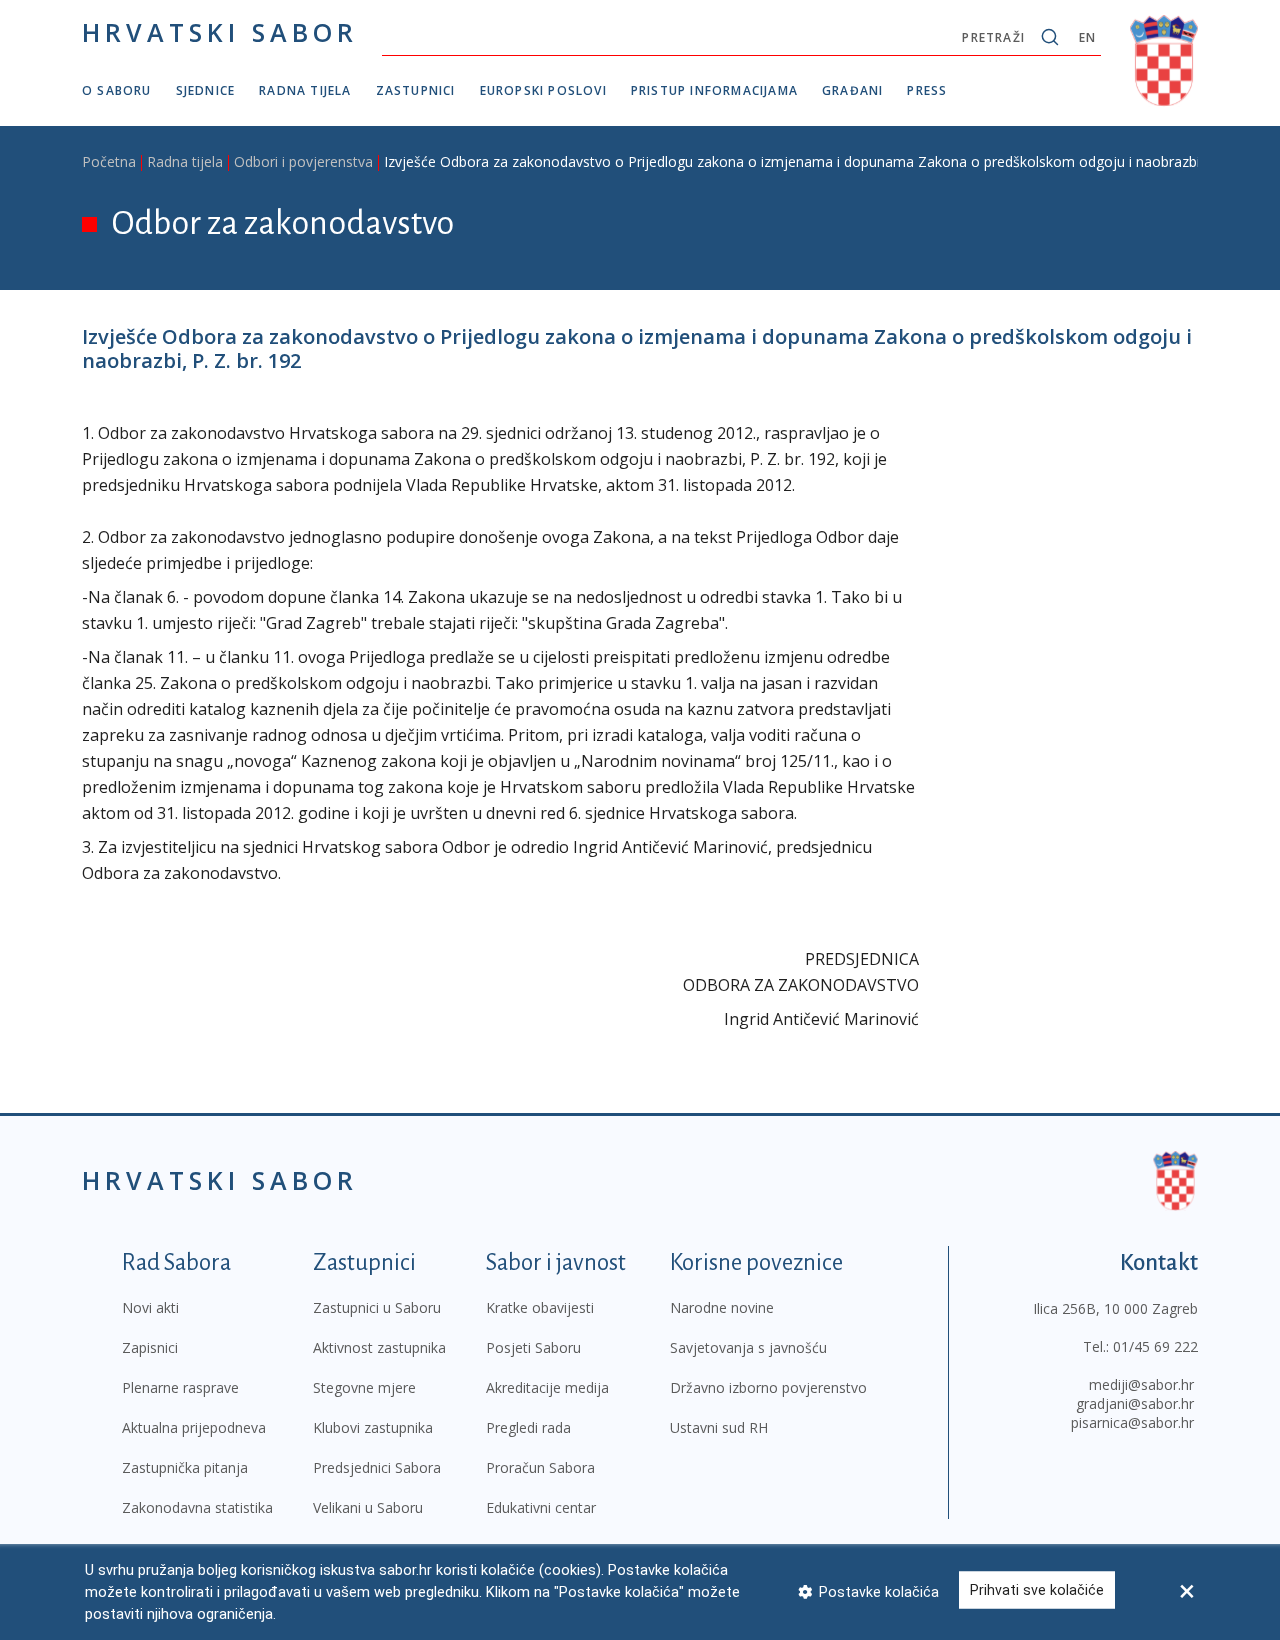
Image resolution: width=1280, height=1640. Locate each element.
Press (927, 90)
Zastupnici (416, 90)
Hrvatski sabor (220, 32)
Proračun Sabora (540, 1467)
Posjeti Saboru (533, 1347)
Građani (852, 90)
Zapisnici (150, 1347)
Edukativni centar (541, 1507)
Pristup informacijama (714, 90)
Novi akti (150, 1307)
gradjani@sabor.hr (1135, 1403)
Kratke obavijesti (540, 1307)
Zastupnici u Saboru (377, 1307)
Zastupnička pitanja (185, 1467)
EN (1087, 37)
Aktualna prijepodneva (194, 1427)
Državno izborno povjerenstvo (768, 1387)
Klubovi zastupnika (373, 1427)
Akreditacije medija (547, 1387)
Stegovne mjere (364, 1387)
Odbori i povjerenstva (303, 161)
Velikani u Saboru (368, 1507)
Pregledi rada (528, 1427)
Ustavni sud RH (719, 1427)
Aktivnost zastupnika (379, 1347)
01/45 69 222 (1155, 1346)
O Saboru (117, 90)
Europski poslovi (543, 90)
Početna (109, 161)
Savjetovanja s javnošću (748, 1347)
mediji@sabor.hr (1141, 1384)
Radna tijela (305, 90)
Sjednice (206, 90)
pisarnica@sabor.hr (1132, 1422)
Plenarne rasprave (180, 1387)
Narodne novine (722, 1307)
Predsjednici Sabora (377, 1467)
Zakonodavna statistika (197, 1507)
